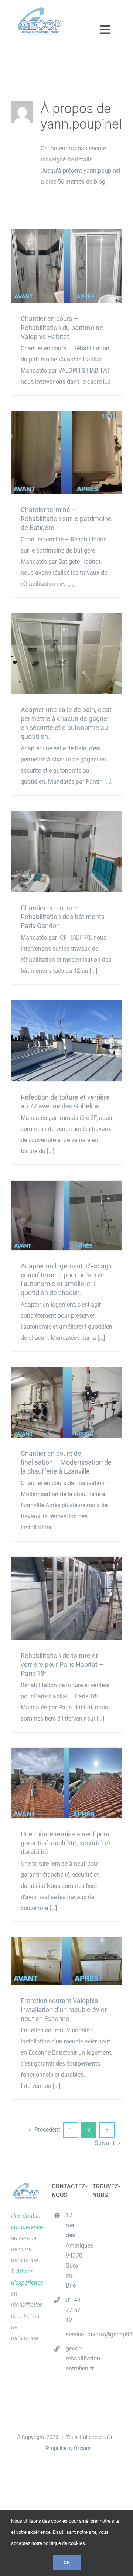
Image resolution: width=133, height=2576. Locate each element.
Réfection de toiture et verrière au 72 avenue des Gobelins (67, 1041)
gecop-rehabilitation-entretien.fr (74, 2358)
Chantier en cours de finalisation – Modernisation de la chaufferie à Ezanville (67, 1402)
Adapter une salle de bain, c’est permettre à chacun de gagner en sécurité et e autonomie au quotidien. (67, 653)
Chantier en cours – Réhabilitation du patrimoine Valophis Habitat (67, 266)
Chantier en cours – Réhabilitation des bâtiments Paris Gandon (67, 852)
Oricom (82, 2448)
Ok (67, 2562)
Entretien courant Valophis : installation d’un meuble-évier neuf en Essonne (67, 1961)
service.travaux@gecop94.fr (74, 2334)
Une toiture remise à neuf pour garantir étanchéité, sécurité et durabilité (67, 1783)
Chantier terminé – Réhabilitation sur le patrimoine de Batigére (67, 452)
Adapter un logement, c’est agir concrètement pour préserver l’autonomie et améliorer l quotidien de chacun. (67, 1216)
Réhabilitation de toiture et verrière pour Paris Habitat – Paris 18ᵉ (67, 1598)
